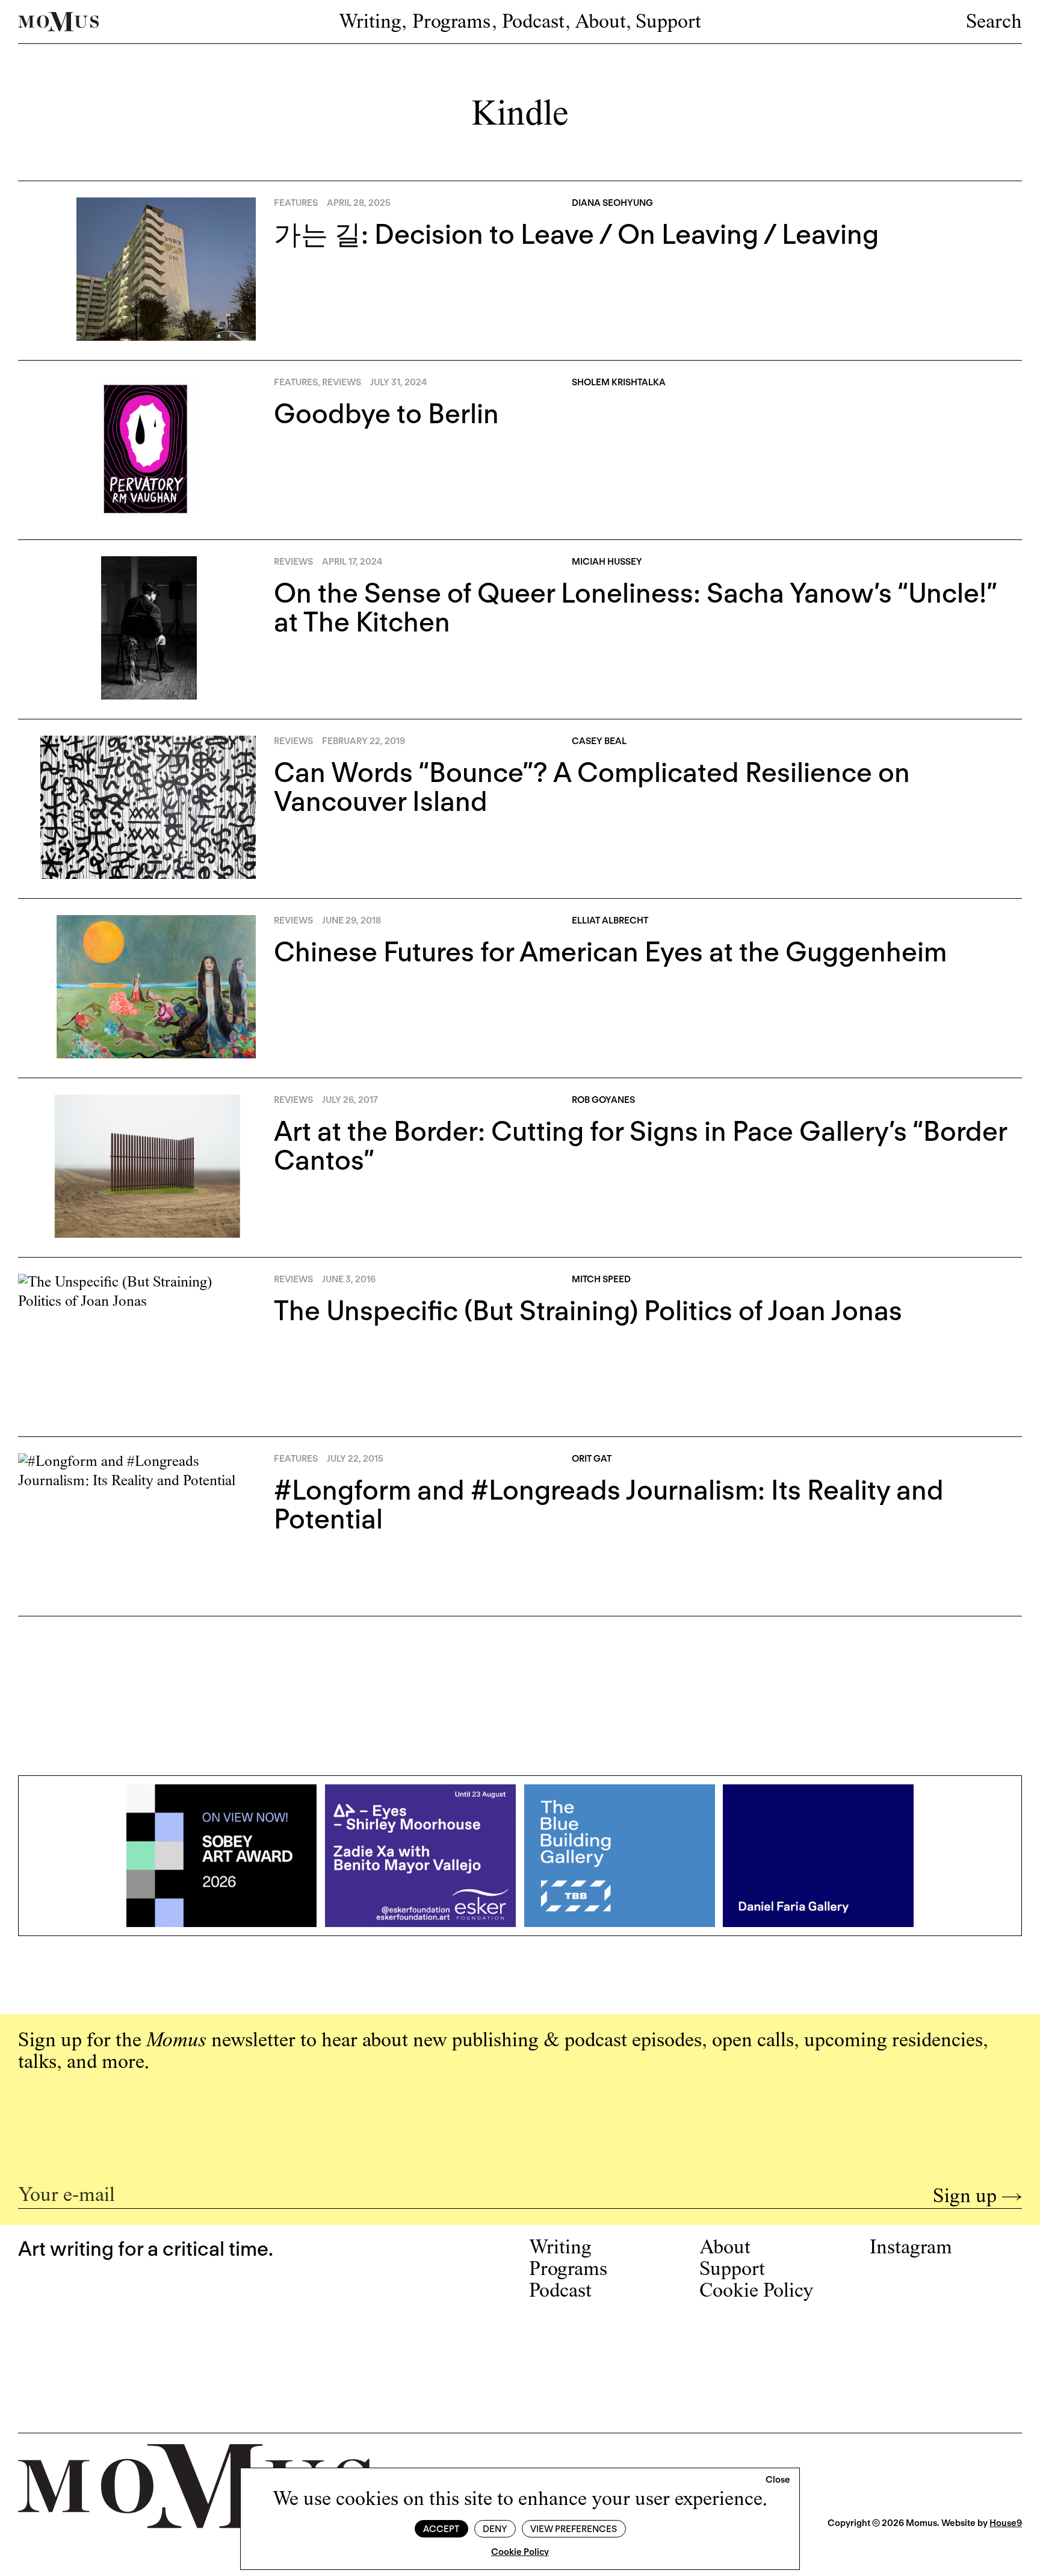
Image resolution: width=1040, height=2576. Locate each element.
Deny (495, 2529)
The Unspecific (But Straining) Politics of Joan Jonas (588, 1311)
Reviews (342, 382)
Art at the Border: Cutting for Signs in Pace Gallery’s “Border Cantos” (640, 1146)
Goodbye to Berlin (386, 414)
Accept (441, 2529)
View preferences (574, 2529)
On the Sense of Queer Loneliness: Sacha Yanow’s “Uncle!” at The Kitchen (635, 607)
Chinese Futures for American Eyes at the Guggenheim (610, 952)
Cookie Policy (520, 2552)
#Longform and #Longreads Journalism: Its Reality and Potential (609, 1504)
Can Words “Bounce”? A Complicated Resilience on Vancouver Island (592, 787)
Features (296, 203)
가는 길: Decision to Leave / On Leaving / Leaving (576, 234)
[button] (778, 2480)
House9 (1006, 2523)
